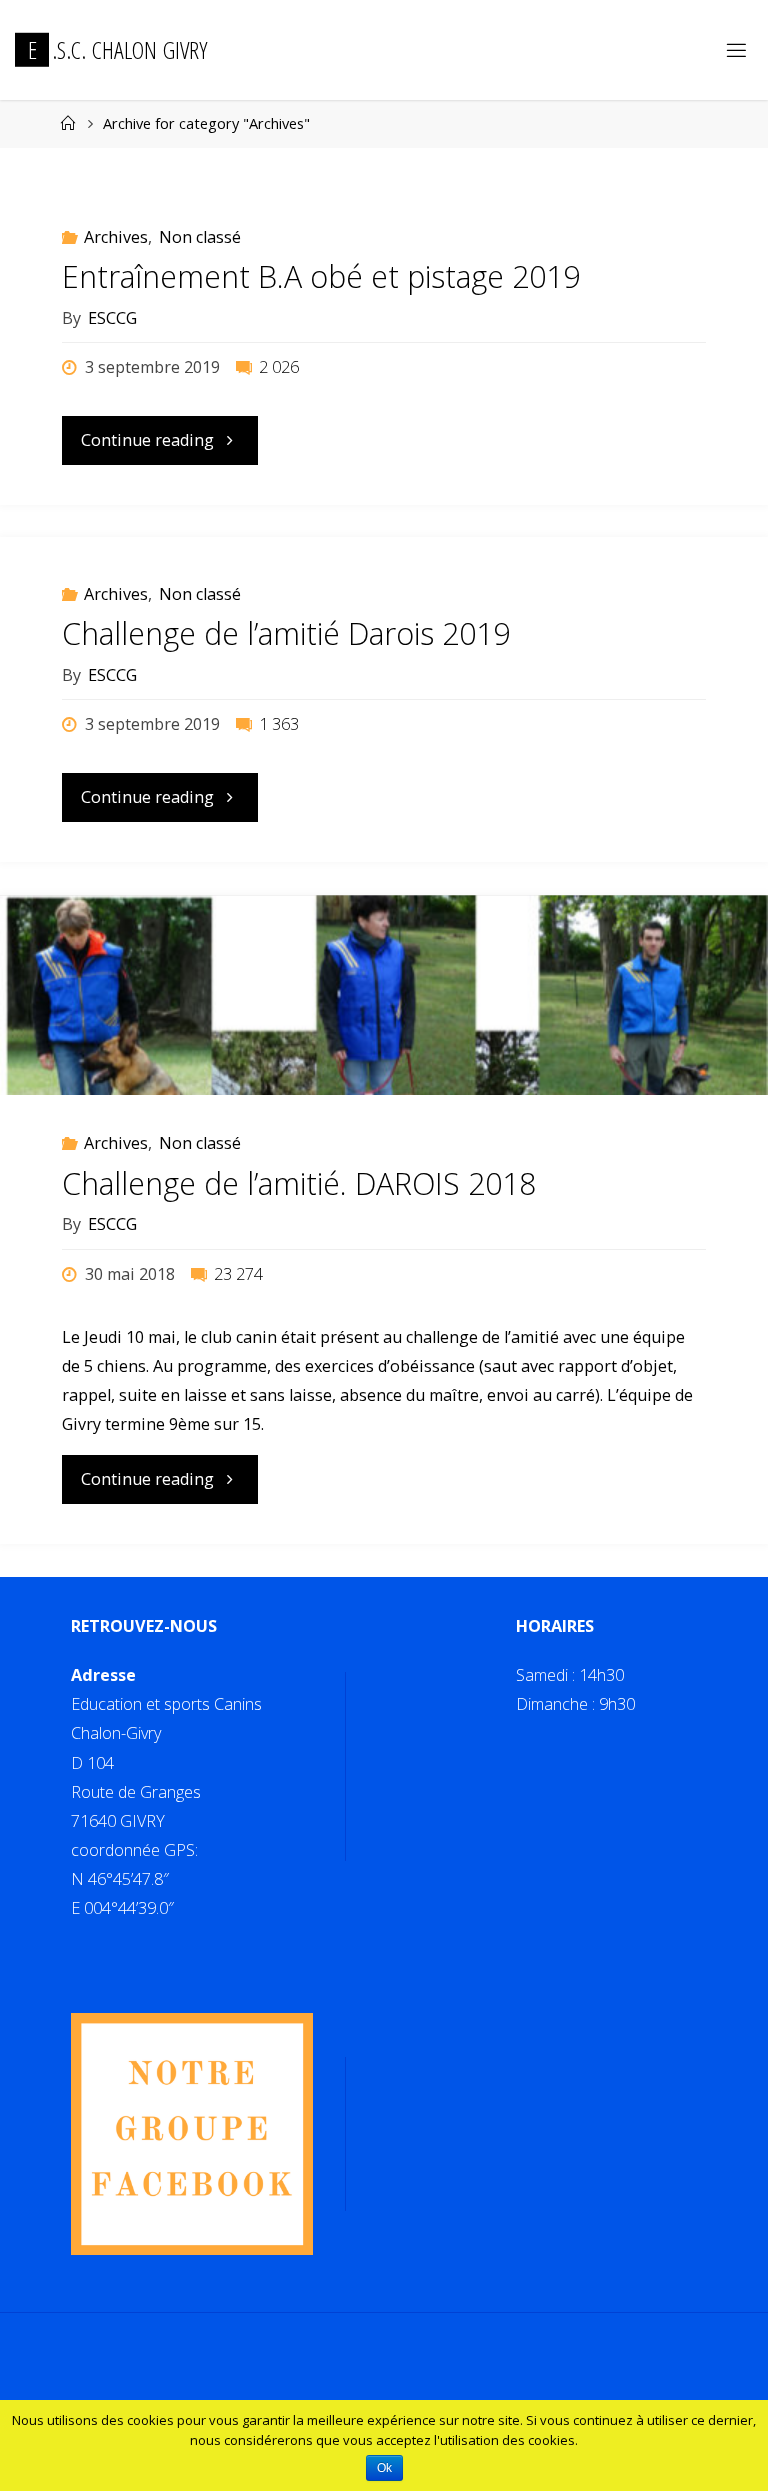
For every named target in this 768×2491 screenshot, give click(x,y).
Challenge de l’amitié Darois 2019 (286, 633)
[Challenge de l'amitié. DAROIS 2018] (384, 1045)
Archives (116, 237)
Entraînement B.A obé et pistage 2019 (321, 276)
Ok (384, 2468)
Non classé (200, 237)
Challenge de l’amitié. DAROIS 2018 (299, 1183)
